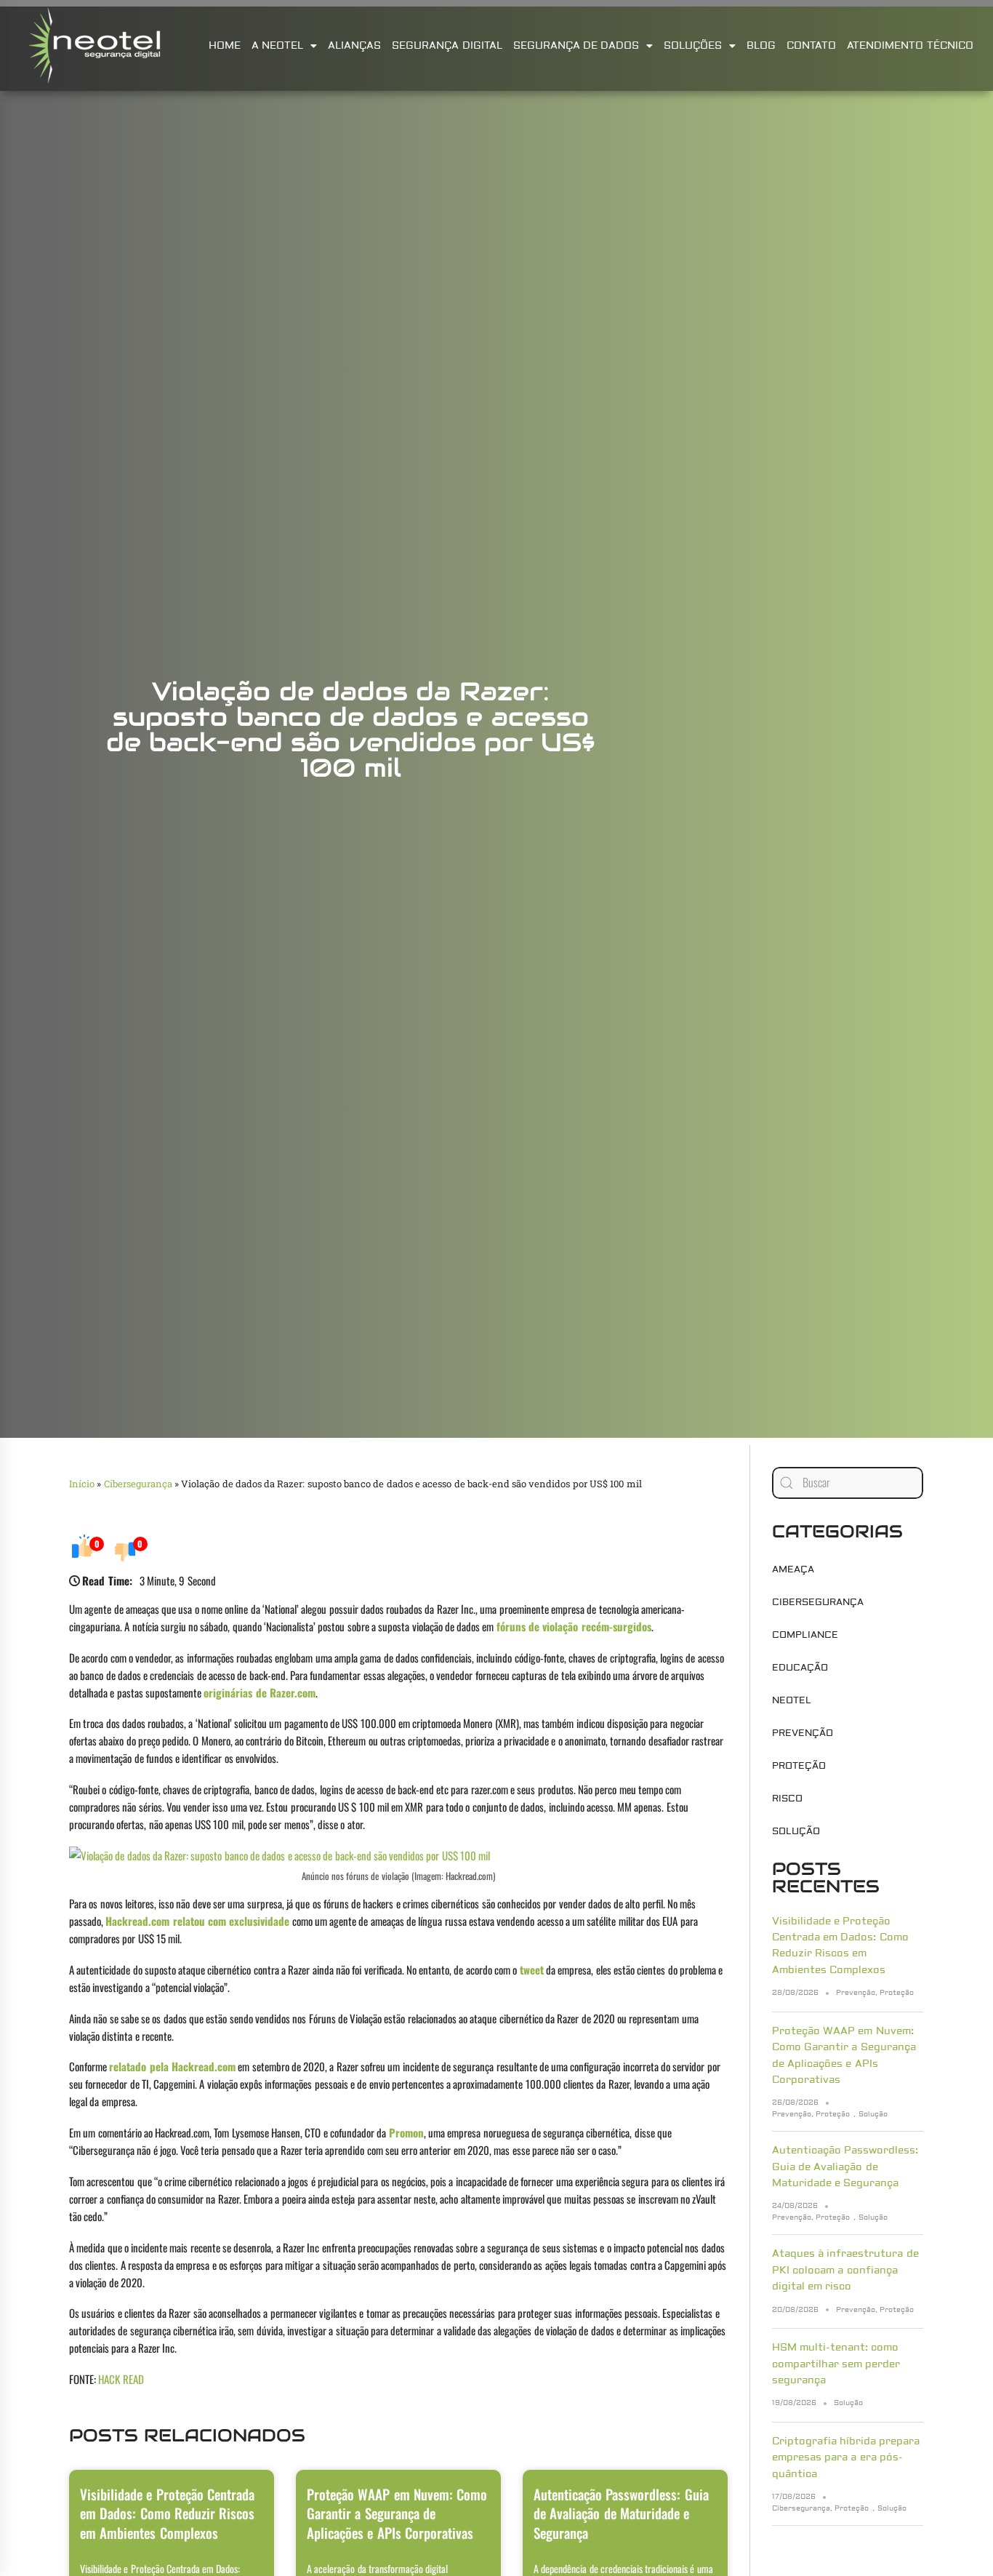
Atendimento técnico (910, 46)
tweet (532, 1969)
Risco (787, 1799)
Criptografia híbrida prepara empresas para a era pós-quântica (846, 2458)
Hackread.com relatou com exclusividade (197, 1921)
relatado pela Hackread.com (172, 2066)
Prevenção (803, 1733)
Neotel (792, 1700)
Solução (796, 1831)
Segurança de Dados (576, 46)
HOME (225, 46)
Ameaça (793, 1569)
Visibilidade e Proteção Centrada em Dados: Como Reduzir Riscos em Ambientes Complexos (167, 2513)
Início (82, 1484)
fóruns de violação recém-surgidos (574, 1626)
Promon (406, 2132)
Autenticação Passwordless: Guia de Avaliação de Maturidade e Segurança (621, 2513)
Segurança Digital (447, 46)
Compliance (805, 1635)
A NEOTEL (277, 46)
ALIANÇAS (354, 46)
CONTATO (811, 46)
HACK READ (121, 2379)
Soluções (693, 46)
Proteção (799, 1766)
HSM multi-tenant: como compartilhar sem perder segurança (836, 2364)
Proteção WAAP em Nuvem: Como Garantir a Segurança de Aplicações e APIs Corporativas (397, 2513)
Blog (761, 46)
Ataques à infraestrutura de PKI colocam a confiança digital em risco (845, 2270)
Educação (800, 1668)
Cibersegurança (138, 1484)
